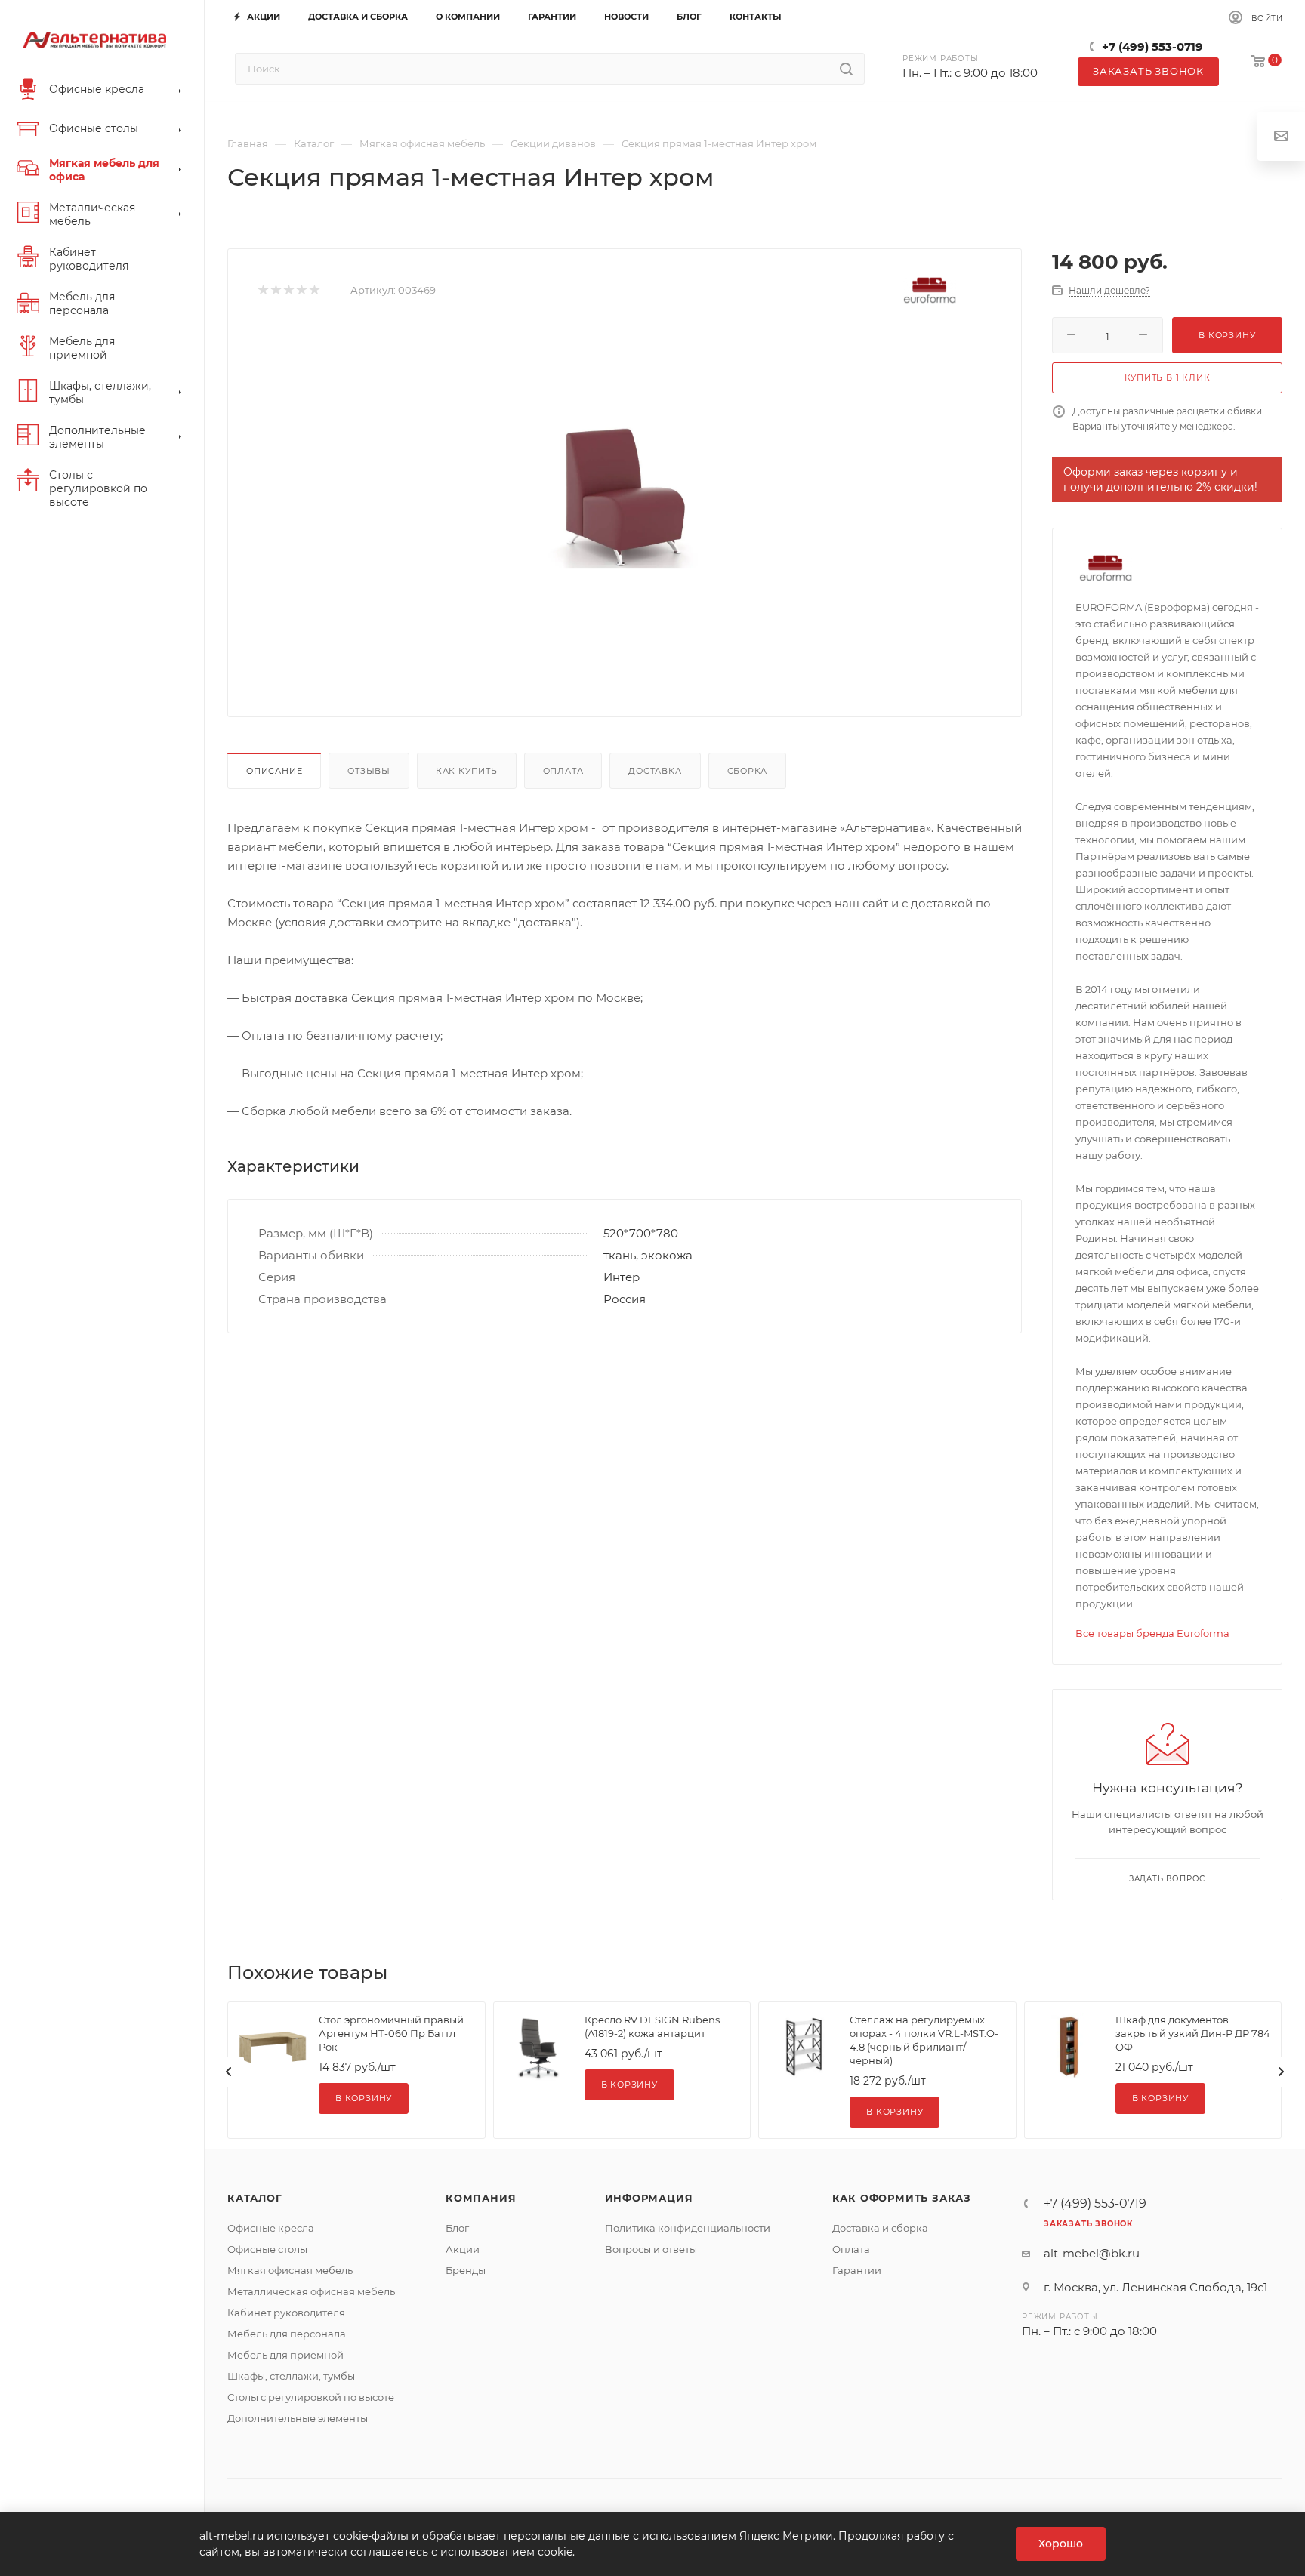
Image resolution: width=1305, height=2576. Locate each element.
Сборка (748, 771)
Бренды (466, 2270)
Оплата (563, 771)
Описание (274, 771)
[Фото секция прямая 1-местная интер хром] (625, 496)
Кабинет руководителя (286, 2313)
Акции (463, 2249)
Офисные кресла (271, 2228)
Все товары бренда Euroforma (1152, 1633)
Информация (649, 2198)
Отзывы (369, 771)
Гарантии (857, 2270)
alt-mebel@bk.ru (1092, 2253)
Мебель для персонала (287, 2334)
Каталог (255, 2198)
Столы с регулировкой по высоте (311, 2397)
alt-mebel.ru (231, 2536)
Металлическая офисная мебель (311, 2291)
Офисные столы (267, 2249)
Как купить (467, 771)
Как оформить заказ (902, 2198)
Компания (481, 2198)
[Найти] (846, 69)
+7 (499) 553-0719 (1152, 46)
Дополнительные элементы (298, 2418)
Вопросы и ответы (651, 2249)
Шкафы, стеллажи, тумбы (291, 2376)
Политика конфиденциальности (688, 2228)
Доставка (655, 771)
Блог (457, 2228)
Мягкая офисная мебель (290, 2270)
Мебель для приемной (285, 2355)
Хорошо (1061, 2544)
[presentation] (229, 2072)
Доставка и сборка (880, 2228)
